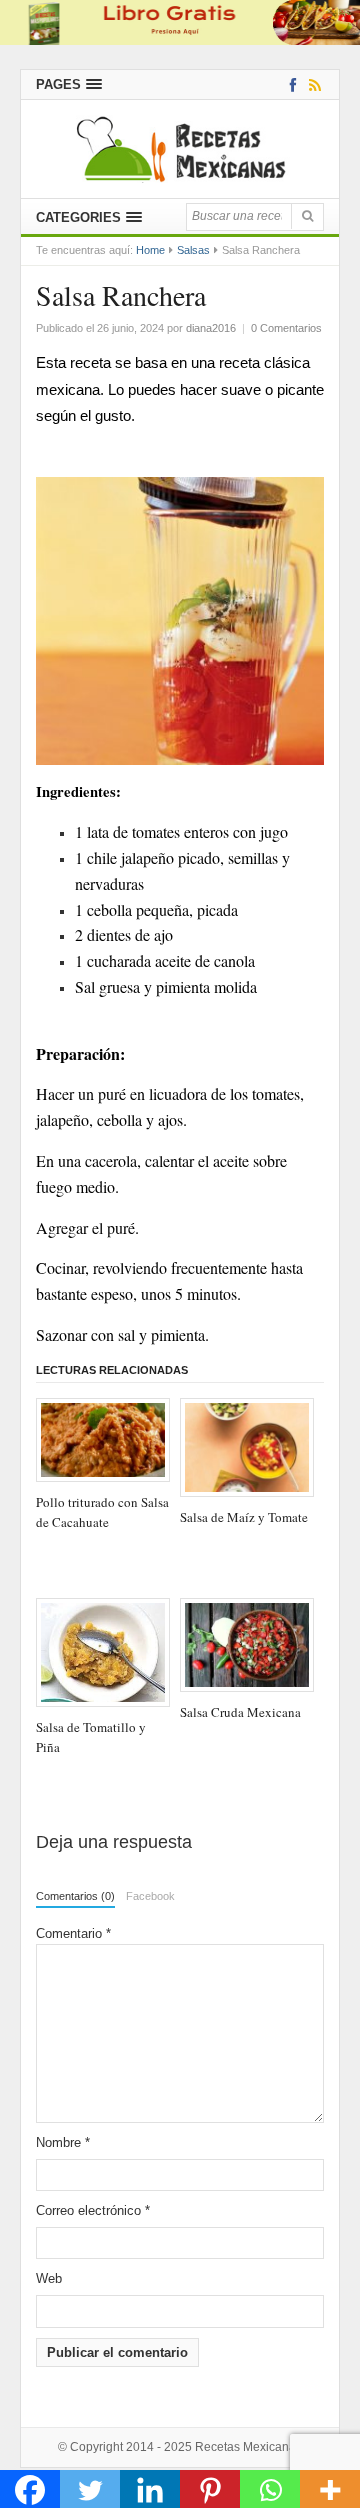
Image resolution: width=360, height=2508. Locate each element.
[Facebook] (289, 84)
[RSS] (311, 84)
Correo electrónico (93, 2210)
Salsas (193, 250)
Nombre (63, 2142)
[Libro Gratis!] (180, 21)
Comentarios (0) (75, 1896)
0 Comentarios (286, 328)
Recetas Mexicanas (248, 2447)
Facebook (150, 1896)
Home (150, 250)
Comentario (73, 1933)
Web (49, 2278)
